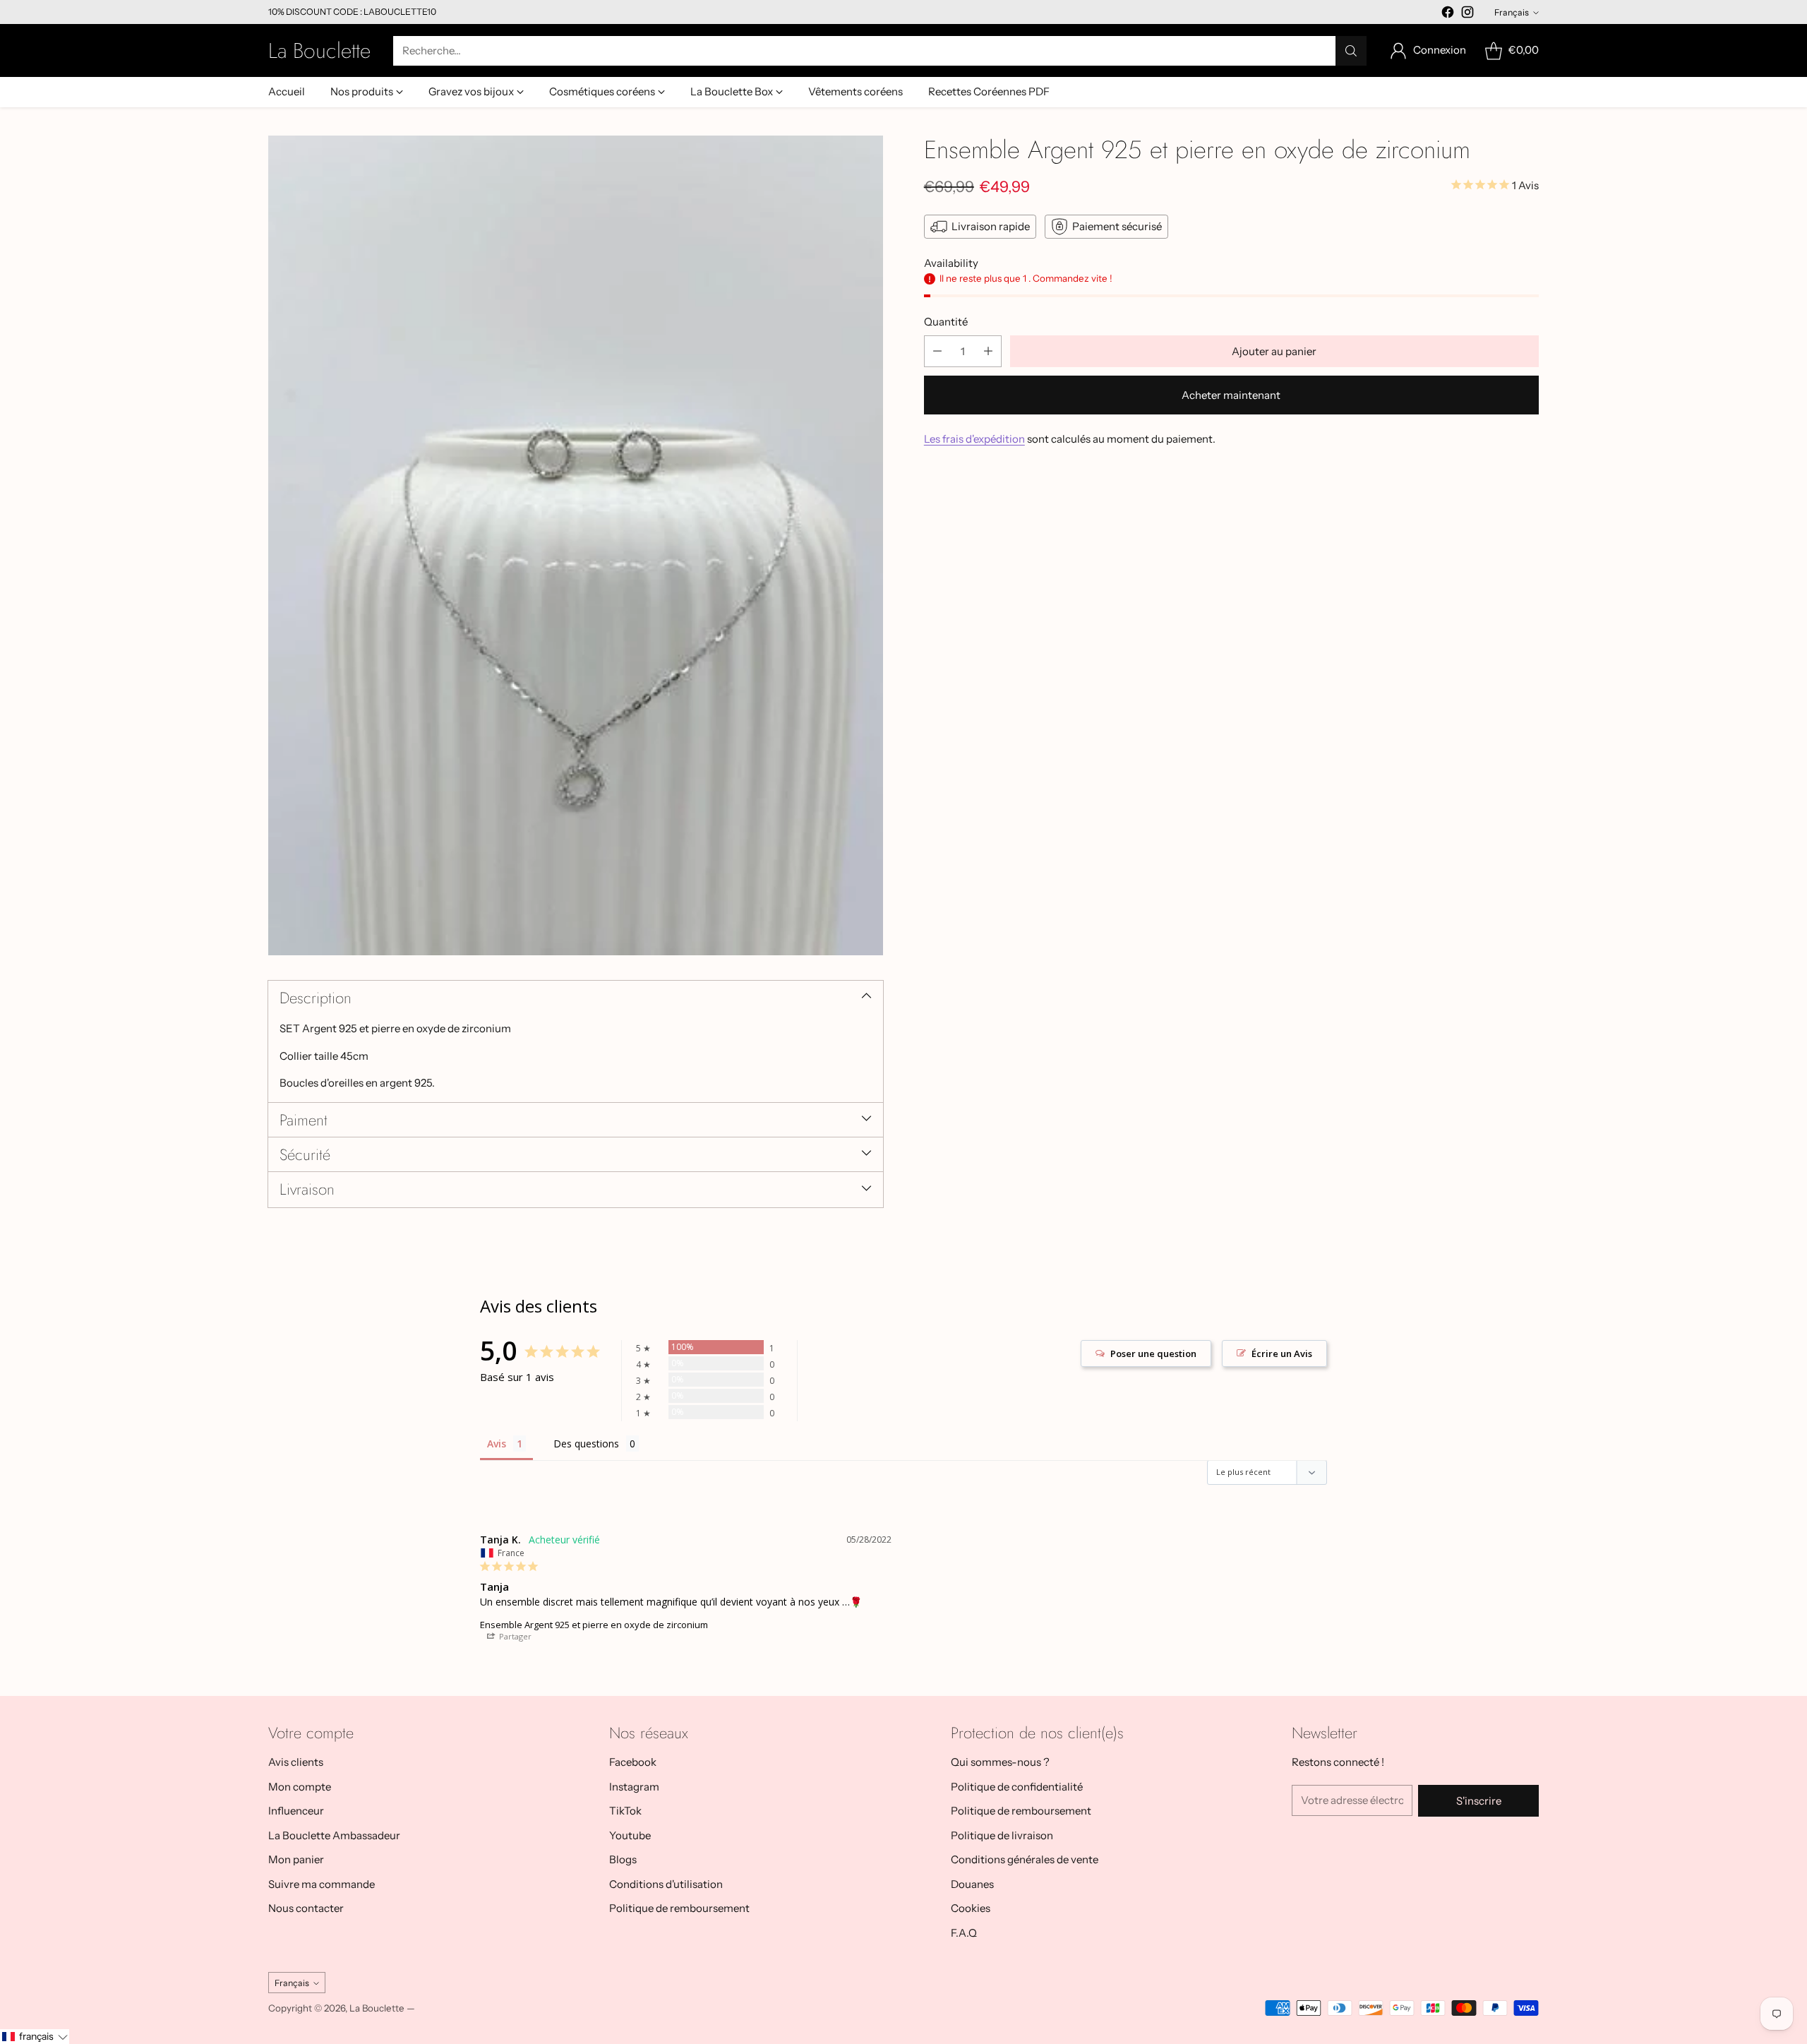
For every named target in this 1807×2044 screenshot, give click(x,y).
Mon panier (296, 1859)
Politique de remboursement (679, 1908)
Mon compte (300, 1787)
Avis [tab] (497, 1444)
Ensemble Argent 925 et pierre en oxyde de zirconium (594, 1625)
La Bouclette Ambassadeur (334, 1835)
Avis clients (296, 1762)
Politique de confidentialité (1017, 1787)
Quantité (946, 322)
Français (1512, 12)
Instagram (634, 1787)
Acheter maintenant (1231, 395)
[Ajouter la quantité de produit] (988, 351)
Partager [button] (514, 1636)
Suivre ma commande (322, 1884)
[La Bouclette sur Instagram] (1467, 14)
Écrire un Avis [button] (1282, 1353)
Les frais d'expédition (974, 439)
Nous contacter (306, 1908)
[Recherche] (1351, 51)
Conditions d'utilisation (666, 1884)
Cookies (971, 1908)
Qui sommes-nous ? (1000, 1762)
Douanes (972, 1884)
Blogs (623, 1859)
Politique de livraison (1002, 1835)
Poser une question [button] (1153, 1353)
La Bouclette (377, 2008)
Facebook (633, 1762)
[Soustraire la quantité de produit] (937, 351)
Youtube (630, 1835)
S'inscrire (1479, 1801)
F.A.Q (964, 1933)
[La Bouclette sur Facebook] (1448, 14)
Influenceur (296, 1811)
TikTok (625, 1811)
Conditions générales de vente (1025, 1859)
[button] (35, 2037)
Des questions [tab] (586, 1444)
